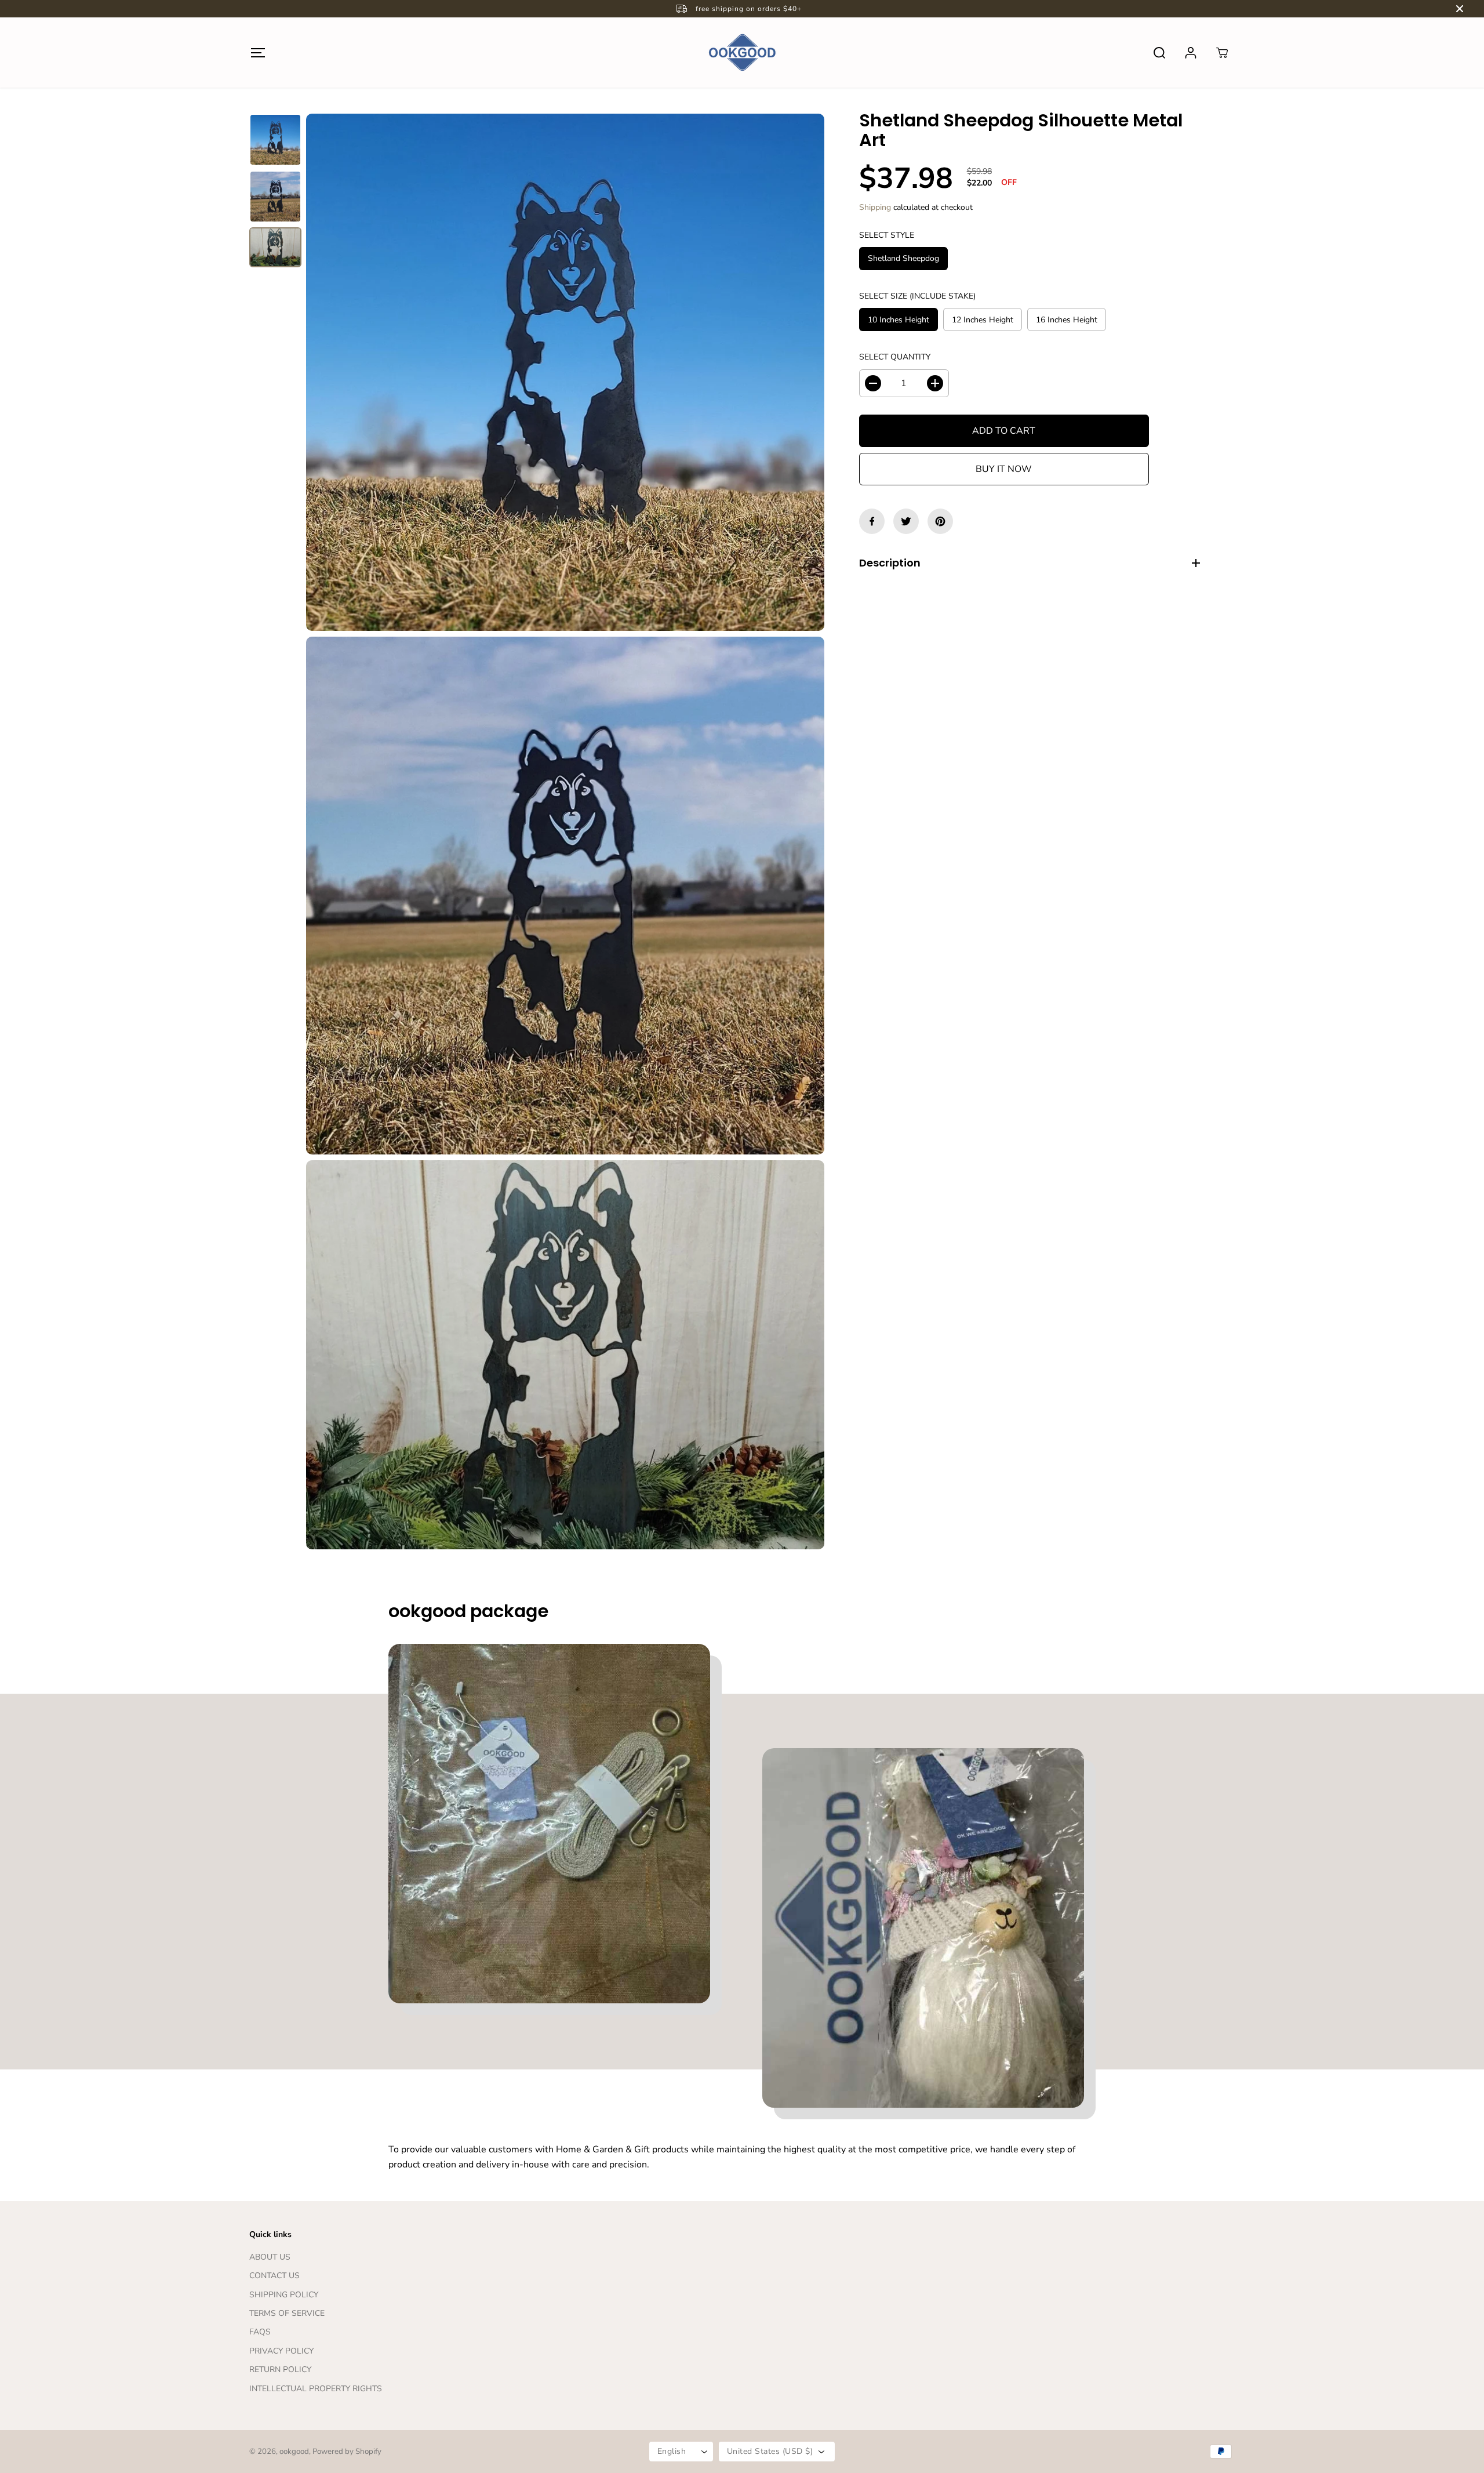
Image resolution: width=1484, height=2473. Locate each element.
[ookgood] (742, 52)
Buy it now (1004, 469)
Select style (887, 235)
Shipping (875, 207)
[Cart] (1222, 53)
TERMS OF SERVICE (287, 2313)
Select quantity (895, 357)
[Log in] (1191, 53)
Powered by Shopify (347, 2452)
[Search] (1159, 53)
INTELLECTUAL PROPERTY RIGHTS (316, 2389)
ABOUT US (270, 2257)
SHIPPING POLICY (284, 2295)
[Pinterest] (940, 521)
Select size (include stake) (917, 296)
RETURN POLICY (280, 2369)
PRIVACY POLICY (281, 2351)
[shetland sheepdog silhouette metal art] (565, 372)
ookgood (294, 2452)
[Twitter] (906, 521)
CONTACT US (274, 2276)
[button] (258, 52)
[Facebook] (872, 521)
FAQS (260, 2332)
